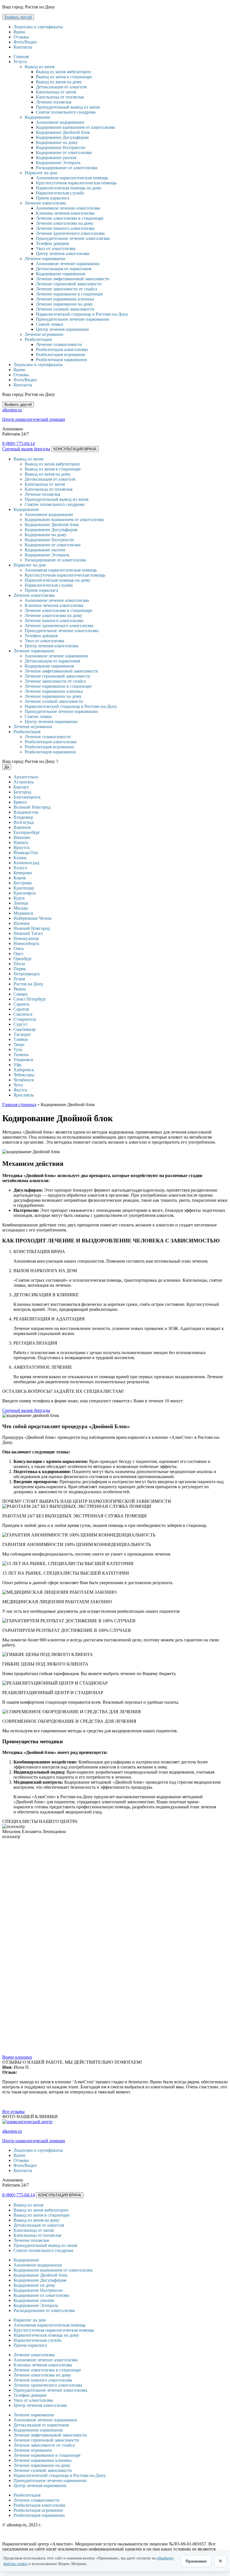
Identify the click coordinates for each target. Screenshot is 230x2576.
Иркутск (22, 847)
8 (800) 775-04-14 (19, 443)
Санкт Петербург (30, 999)
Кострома (23, 883)
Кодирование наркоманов (61, 274)
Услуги (20, 62)
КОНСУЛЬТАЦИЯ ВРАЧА (75, 449)
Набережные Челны (33, 918)
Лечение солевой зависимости (65, 309)
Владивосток (26, 812)
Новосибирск (26, 943)
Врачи (19, 32)
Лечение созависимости (59, 344)
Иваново (22, 837)
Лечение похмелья (54, 102)
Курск (19, 898)
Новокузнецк (26, 938)
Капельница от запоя (56, 92)
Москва (21, 908)
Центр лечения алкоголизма (63, 254)
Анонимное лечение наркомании (68, 264)
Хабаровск (24, 1070)
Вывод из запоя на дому (59, 82)
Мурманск (23, 913)
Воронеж (22, 827)
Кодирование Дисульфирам (62, 137)
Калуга (20, 868)
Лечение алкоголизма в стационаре (70, 218)
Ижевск (21, 842)
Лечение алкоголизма (45, 203)
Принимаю (196, 2561)
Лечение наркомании (45, 259)
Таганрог (22, 1034)
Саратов (21, 1009)
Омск (19, 948)
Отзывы (21, 37)
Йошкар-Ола (26, 853)
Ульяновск (23, 1060)
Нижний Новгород (32, 928)
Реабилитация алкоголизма (62, 349)
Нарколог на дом (41, 173)
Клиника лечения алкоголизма (65, 213)
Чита (18, 1085)
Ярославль (24, 1095)
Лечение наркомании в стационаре (69, 294)
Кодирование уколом (56, 158)
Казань (20, 858)
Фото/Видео (25, 42)
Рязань (20, 989)
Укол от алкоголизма (56, 248)
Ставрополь (25, 1019)
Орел (18, 954)
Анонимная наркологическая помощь (72, 178)
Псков (19, 979)
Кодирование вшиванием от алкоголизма (75, 127)
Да (7, 767)
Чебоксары (24, 1075)
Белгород (22, 792)
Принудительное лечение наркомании (73, 319)
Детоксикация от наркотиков (64, 269)
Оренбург (23, 959)
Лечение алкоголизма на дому (65, 223)
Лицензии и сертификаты (38, 27)
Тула (18, 1050)
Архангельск (26, 777)
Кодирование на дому (57, 142)
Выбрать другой (18, 17)
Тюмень (21, 1055)
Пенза (19, 964)
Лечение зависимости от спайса (66, 289)
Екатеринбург (27, 832)
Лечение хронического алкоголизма (70, 233)
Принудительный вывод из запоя (68, 107)
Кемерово (23, 873)
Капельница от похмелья (60, 97)
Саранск (21, 1004)
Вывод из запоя (40, 67)
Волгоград (24, 822)
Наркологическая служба (60, 193)
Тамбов (21, 1039)
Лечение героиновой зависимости (69, 284)
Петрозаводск (27, 974)
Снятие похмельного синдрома (66, 112)
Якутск (20, 1090)
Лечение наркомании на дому (64, 304)
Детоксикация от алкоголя (61, 87)
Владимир (23, 817)
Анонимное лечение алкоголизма (68, 208)
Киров (20, 878)
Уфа (17, 1065)
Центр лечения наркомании (62, 329)
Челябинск (24, 1080)
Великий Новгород (32, 807)
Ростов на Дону (28, 984)
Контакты (23, 47)
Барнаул (21, 787)
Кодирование (37, 117)
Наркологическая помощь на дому (69, 188)
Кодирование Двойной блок (63, 132)
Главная (21, 57)
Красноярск (25, 893)
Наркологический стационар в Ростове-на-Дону (82, 314)
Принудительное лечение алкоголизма (73, 238)
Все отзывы (13, 2112)
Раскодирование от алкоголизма (67, 168)
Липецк (21, 903)
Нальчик (22, 923)
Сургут (20, 1024)
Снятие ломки (50, 324)
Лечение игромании (44, 334)
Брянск (20, 802)
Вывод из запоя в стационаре (64, 77)
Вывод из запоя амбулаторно (63, 72)
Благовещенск (27, 797)
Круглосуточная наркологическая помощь (76, 183)
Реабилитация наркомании (62, 360)
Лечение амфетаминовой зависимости (73, 279)
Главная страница (19, 1105)
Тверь (19, 1044)
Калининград (26, 863)
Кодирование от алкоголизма (64, 152)
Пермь (20, 969)
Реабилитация (38, 339)
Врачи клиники (17, 2057)
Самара (20, 994)
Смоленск (23, 1014)
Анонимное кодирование (60, 122)
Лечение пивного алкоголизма (65, 228)
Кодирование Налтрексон (61, 147)
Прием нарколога (53, 198)
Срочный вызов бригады (26, 449)
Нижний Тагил (28, 933)
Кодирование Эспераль (58, 163)
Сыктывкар (25, 1029)
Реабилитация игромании (61, 355)
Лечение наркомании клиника (65, 299)
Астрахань (24, 782)
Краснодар (24, 888)
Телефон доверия (52, 243)
